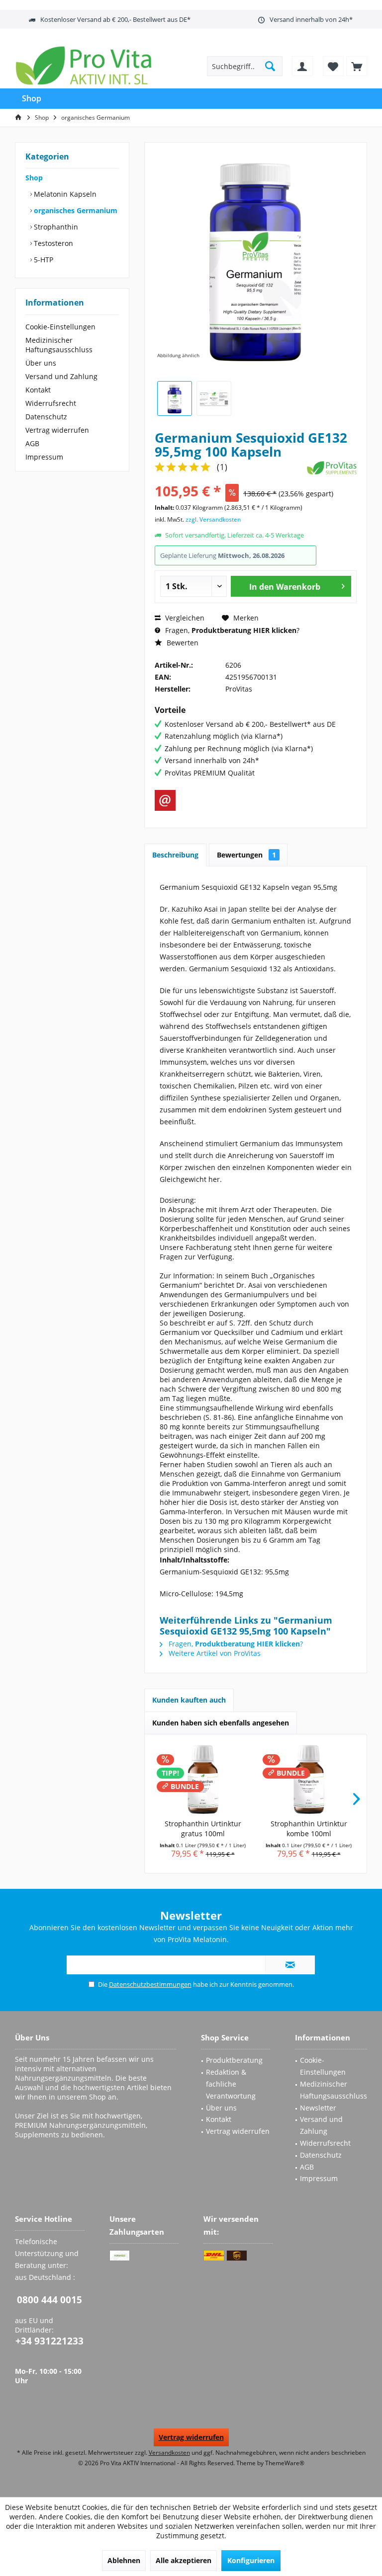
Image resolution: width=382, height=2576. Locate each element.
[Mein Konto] (302, 66)
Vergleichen (184, 618)
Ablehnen (124, 2560)
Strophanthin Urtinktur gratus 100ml (203, 1829)
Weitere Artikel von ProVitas (214, 1653)
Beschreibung (175, 855)
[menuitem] (357, 66)
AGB (32, 443)
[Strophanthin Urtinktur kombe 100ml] (309, 1779)
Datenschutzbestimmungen (150, 1984)
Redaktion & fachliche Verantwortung (231, 2084)
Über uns (41, 363)
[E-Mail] (165, 800)
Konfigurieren (251, 2560)
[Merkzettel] (333, 66)
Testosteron (52, 243)
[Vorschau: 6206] (175, 398)
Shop (34, 178)
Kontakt (38, 390)
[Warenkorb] (357, 66)
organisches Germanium (75, 210)
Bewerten (182, 643)
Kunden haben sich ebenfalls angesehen (221, 1723)
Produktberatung (234, 2060)
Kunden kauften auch (189, 1700)
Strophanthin (55, 227)
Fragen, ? (231, 630)
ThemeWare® (285, 2463)
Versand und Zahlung (61, 376)
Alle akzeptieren (184, 2560)
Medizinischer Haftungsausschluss (59, 345)
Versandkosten (169, 2453)
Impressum (44, 457)
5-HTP (43, 260)
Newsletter (318, 2108)
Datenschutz (46, 417)
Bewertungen (246, 855)
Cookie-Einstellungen (60, 327)
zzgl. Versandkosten (213, 519)
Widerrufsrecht (51, 403)
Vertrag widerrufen (57, 430)
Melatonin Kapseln (64, 194)
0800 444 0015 (49, 2300)
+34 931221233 (49, 2341)
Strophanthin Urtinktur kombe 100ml (309, 1829)
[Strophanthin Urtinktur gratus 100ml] (203, 1779)
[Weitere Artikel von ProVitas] (332, 468)
